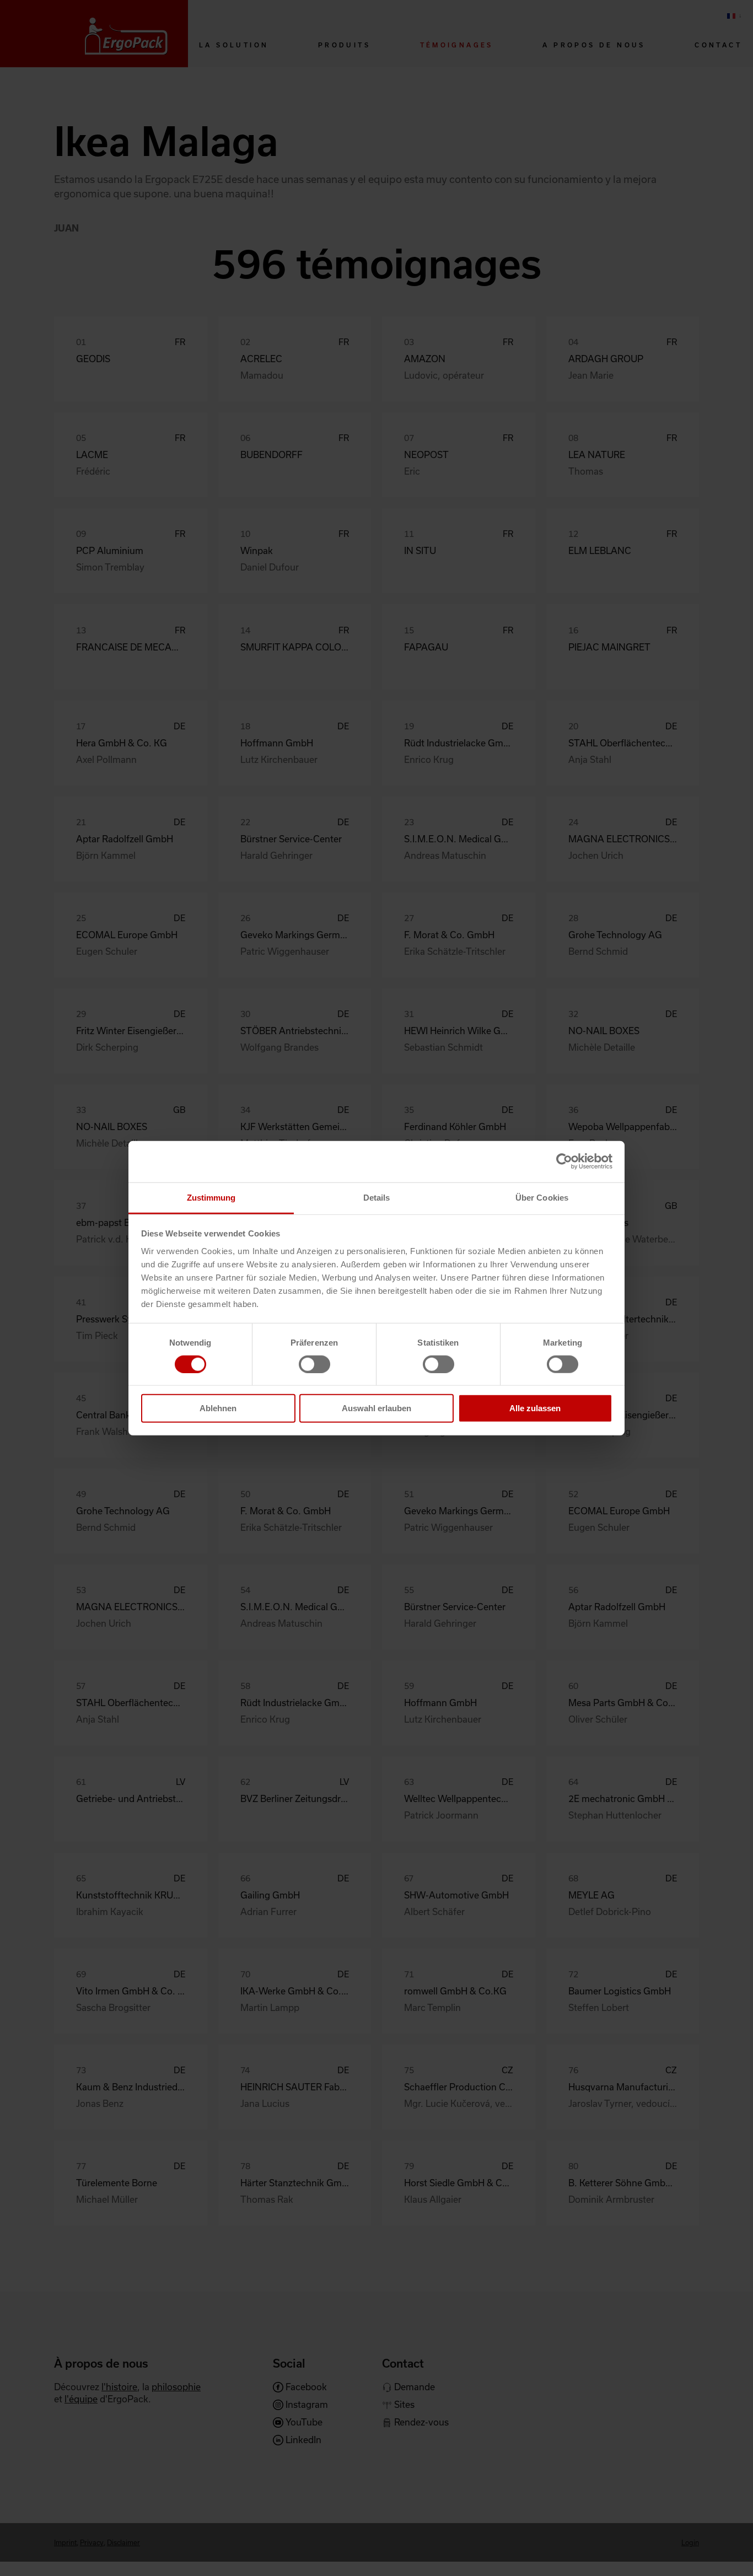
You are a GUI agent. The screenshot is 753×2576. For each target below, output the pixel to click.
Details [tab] (377, 1197)
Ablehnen (218, 1408)
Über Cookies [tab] (542, 1197)
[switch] (314, 1364)
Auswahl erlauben (376, 1408)
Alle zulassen (535, 1408)
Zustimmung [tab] (211, 1197)
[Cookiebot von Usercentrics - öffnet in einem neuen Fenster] (564, 1161)
